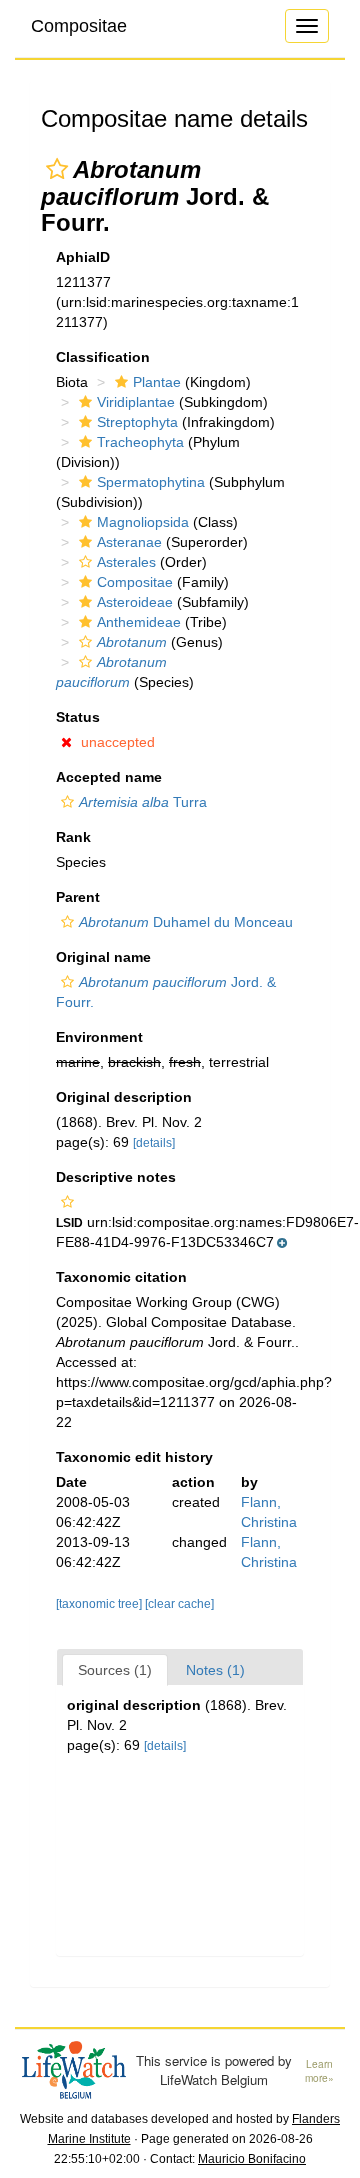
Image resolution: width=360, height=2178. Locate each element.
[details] (154, 1143)
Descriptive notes (116, 1177)
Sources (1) (115, 1670)
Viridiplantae (136, 402)
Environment (99, 1037)
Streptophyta (137, 422)
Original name (103, 957)
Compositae (79, 26)
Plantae (157, 382)
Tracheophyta (140, 442)
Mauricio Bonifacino (252, 2159)
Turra (143, 802)
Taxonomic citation (121, 1277)
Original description (124, 1097)
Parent (78, 897)
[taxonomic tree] (100, 1604)
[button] (57, 169)
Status (78, 717)
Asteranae (129, 542)
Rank (73, 837)
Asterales (126, 562)
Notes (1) (215, 1670)
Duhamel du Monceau (186, 922)
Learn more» (319, 2071)
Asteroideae (135, 602)
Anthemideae (139, 622)
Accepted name (109, 777)
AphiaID (83, 257)
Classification (103, 357)
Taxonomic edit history (134, 1457)
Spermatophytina (151, 482)
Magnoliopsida (143, 522)
